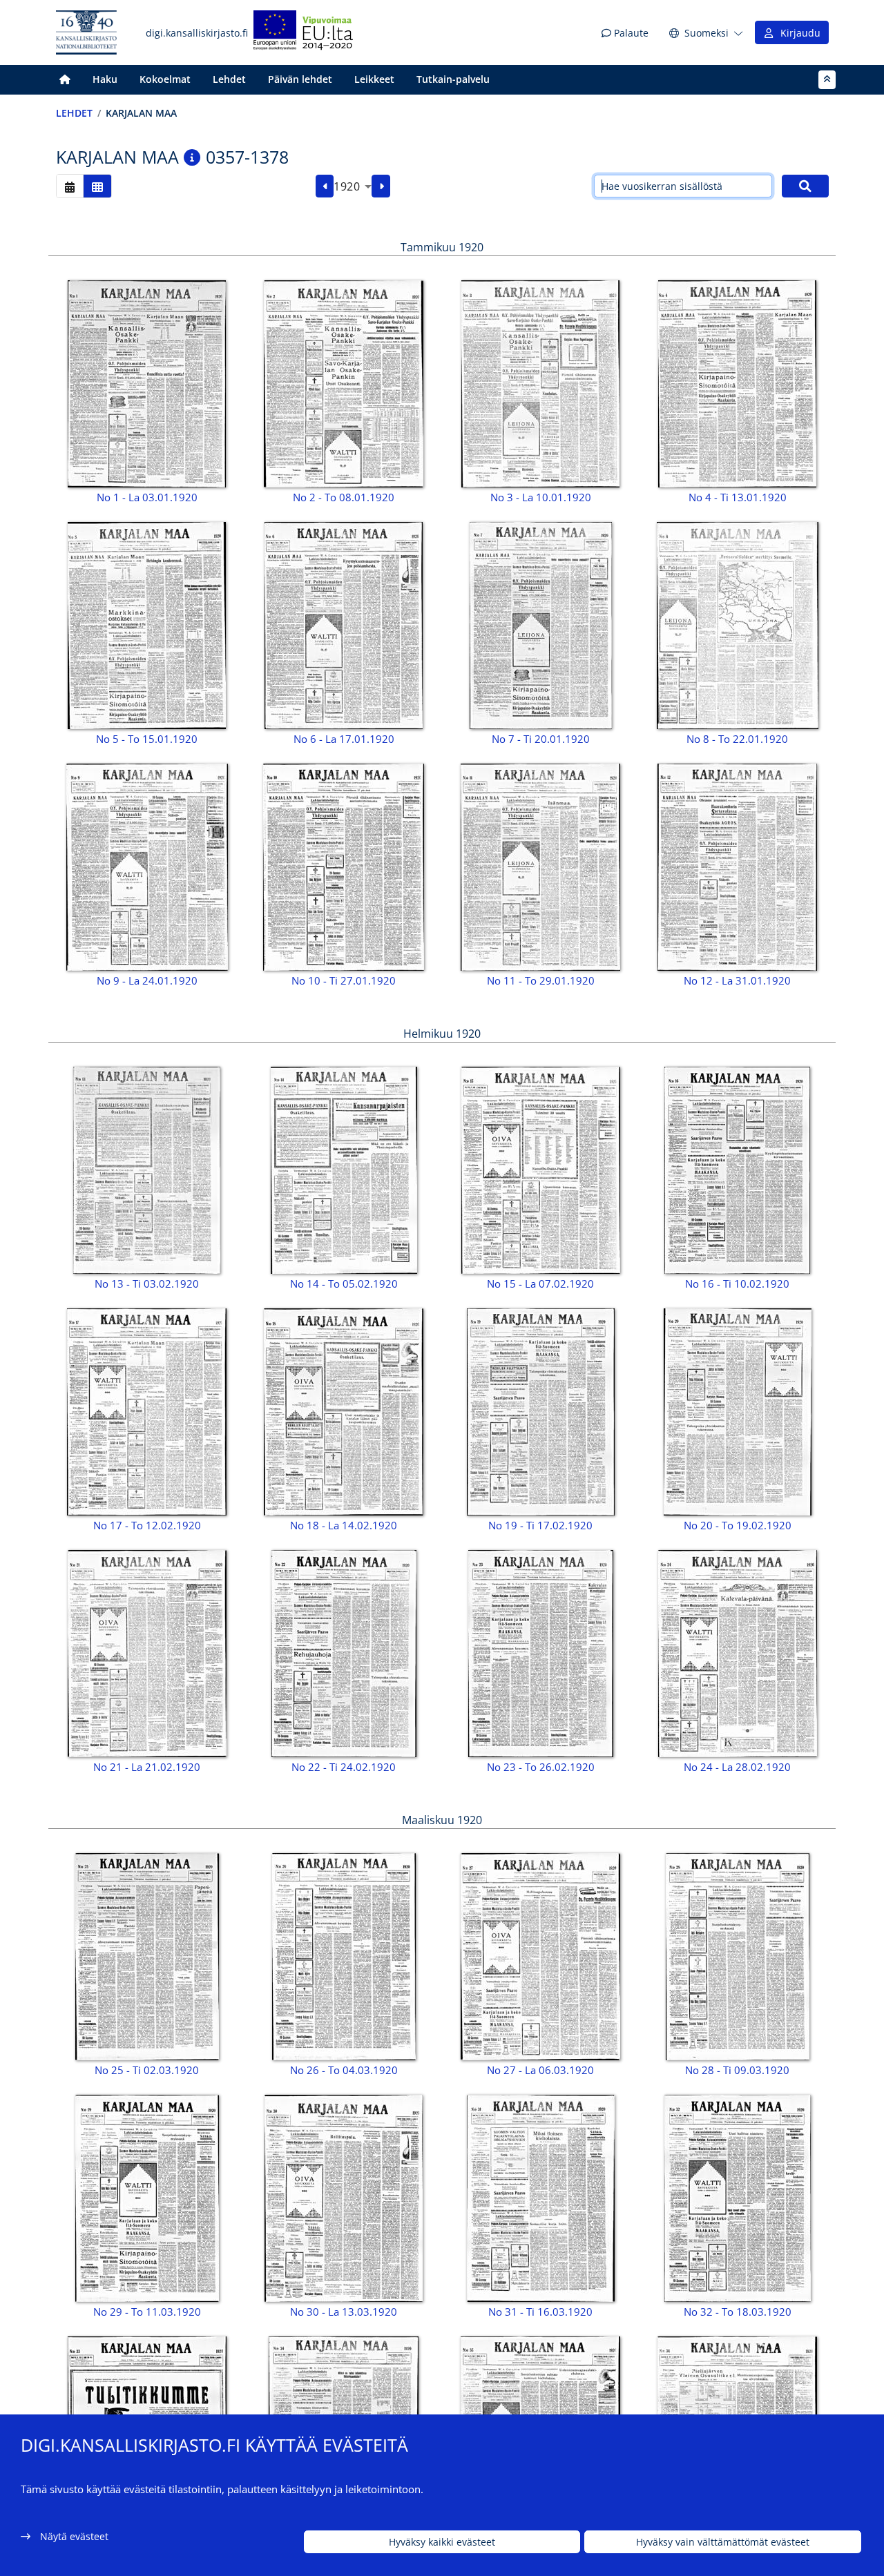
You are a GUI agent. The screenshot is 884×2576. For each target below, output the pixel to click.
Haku (105, 79)
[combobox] (353, 186)
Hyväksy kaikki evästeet (442, 2542)
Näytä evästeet (74, 2536)
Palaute (630, 33)
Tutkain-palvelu (453, 79)
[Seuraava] (381, 186)
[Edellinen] (325, 186)
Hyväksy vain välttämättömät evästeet (723, 2542)
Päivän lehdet (300, 79)
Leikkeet (374, 79)
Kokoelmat (165, 79)
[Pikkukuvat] (97, 186)
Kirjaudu (798, 33)
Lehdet (229, 79)
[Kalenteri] (70, 186)
